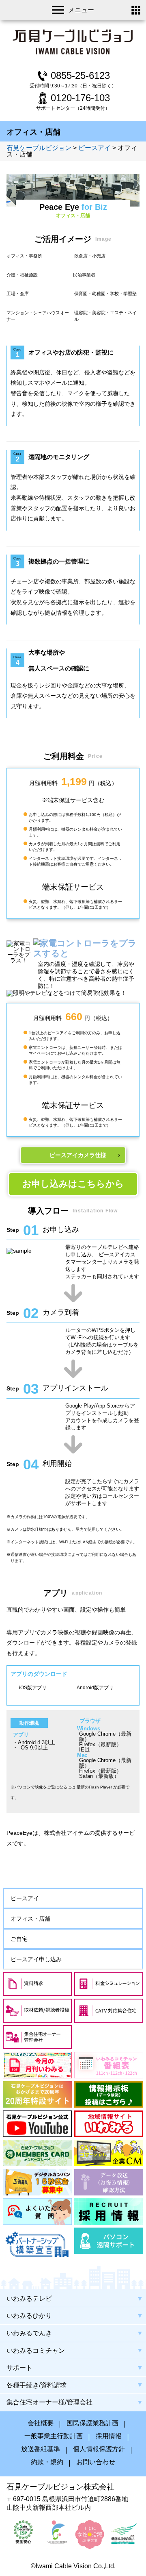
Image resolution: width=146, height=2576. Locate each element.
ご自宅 (19, 1939)
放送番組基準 (41, 2449)
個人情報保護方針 (99, 2449)
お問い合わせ (96, 2462)
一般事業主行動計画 (54, 2436)
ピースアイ (25, 1898)
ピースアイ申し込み (36, 1959)
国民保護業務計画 (92, 2423)
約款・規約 (47, 2462)
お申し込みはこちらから (73, 1184)
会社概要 (41, 2423)
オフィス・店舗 (30, 1919)
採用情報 (109, 2436)
